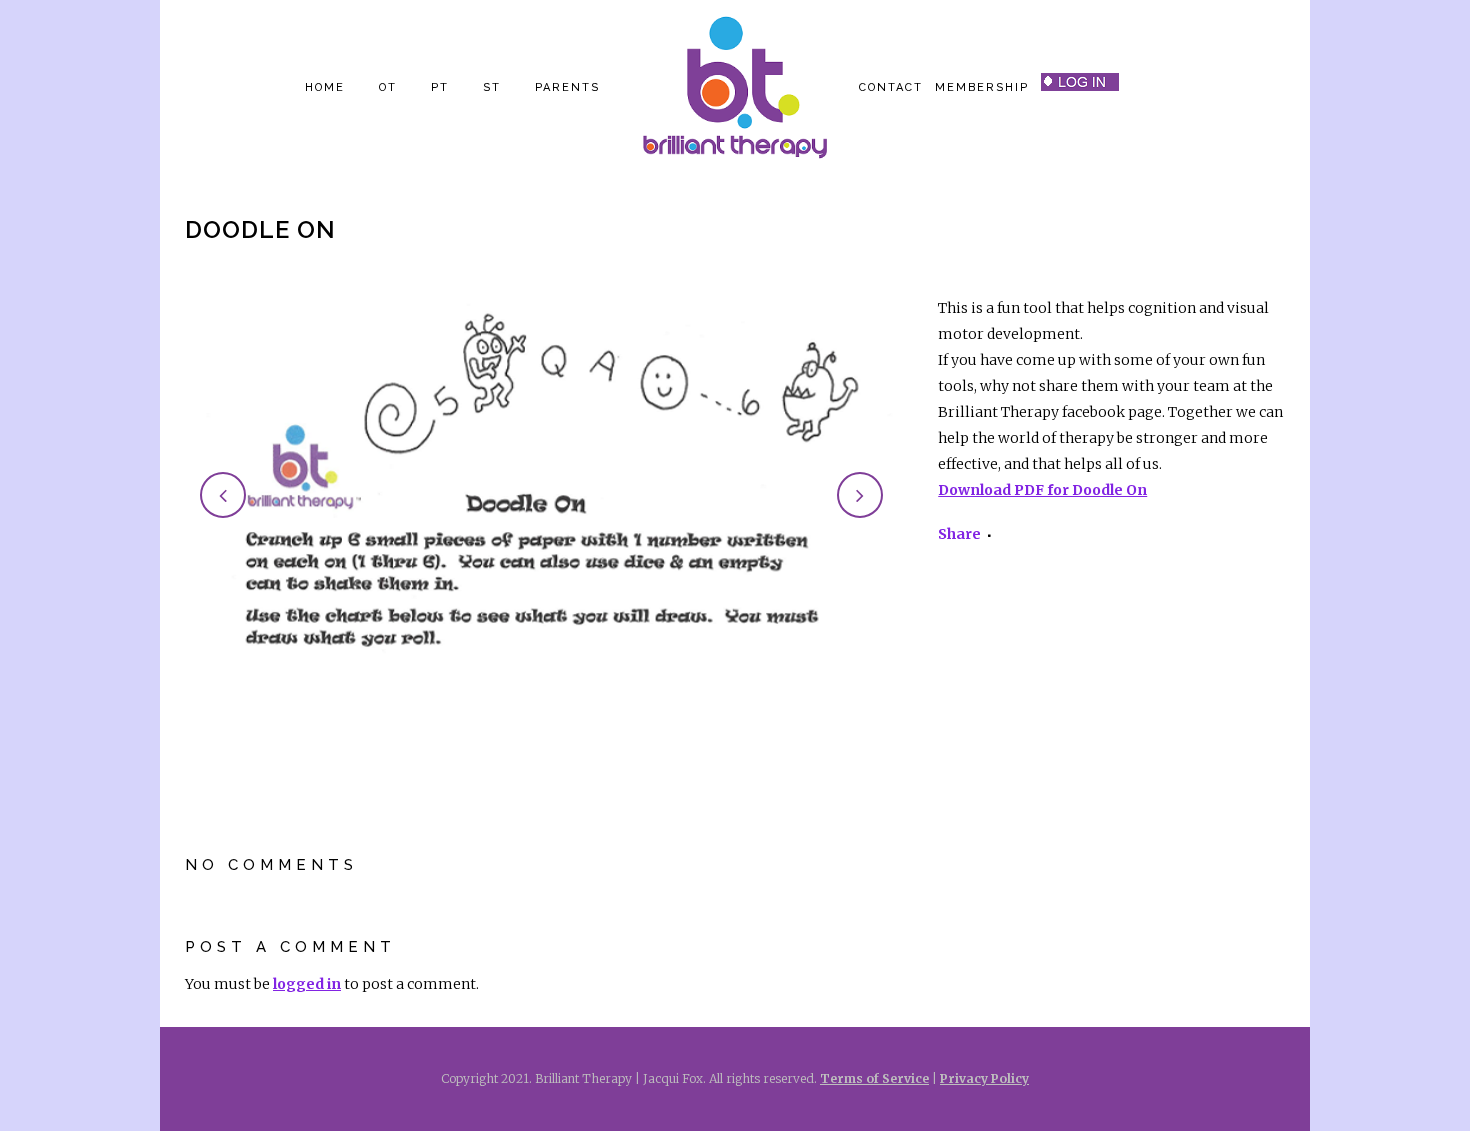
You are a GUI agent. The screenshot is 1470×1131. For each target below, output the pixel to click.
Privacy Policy (984, 1078)
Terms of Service (874, 1078)
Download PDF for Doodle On (1042, 490)
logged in (307, 984)
